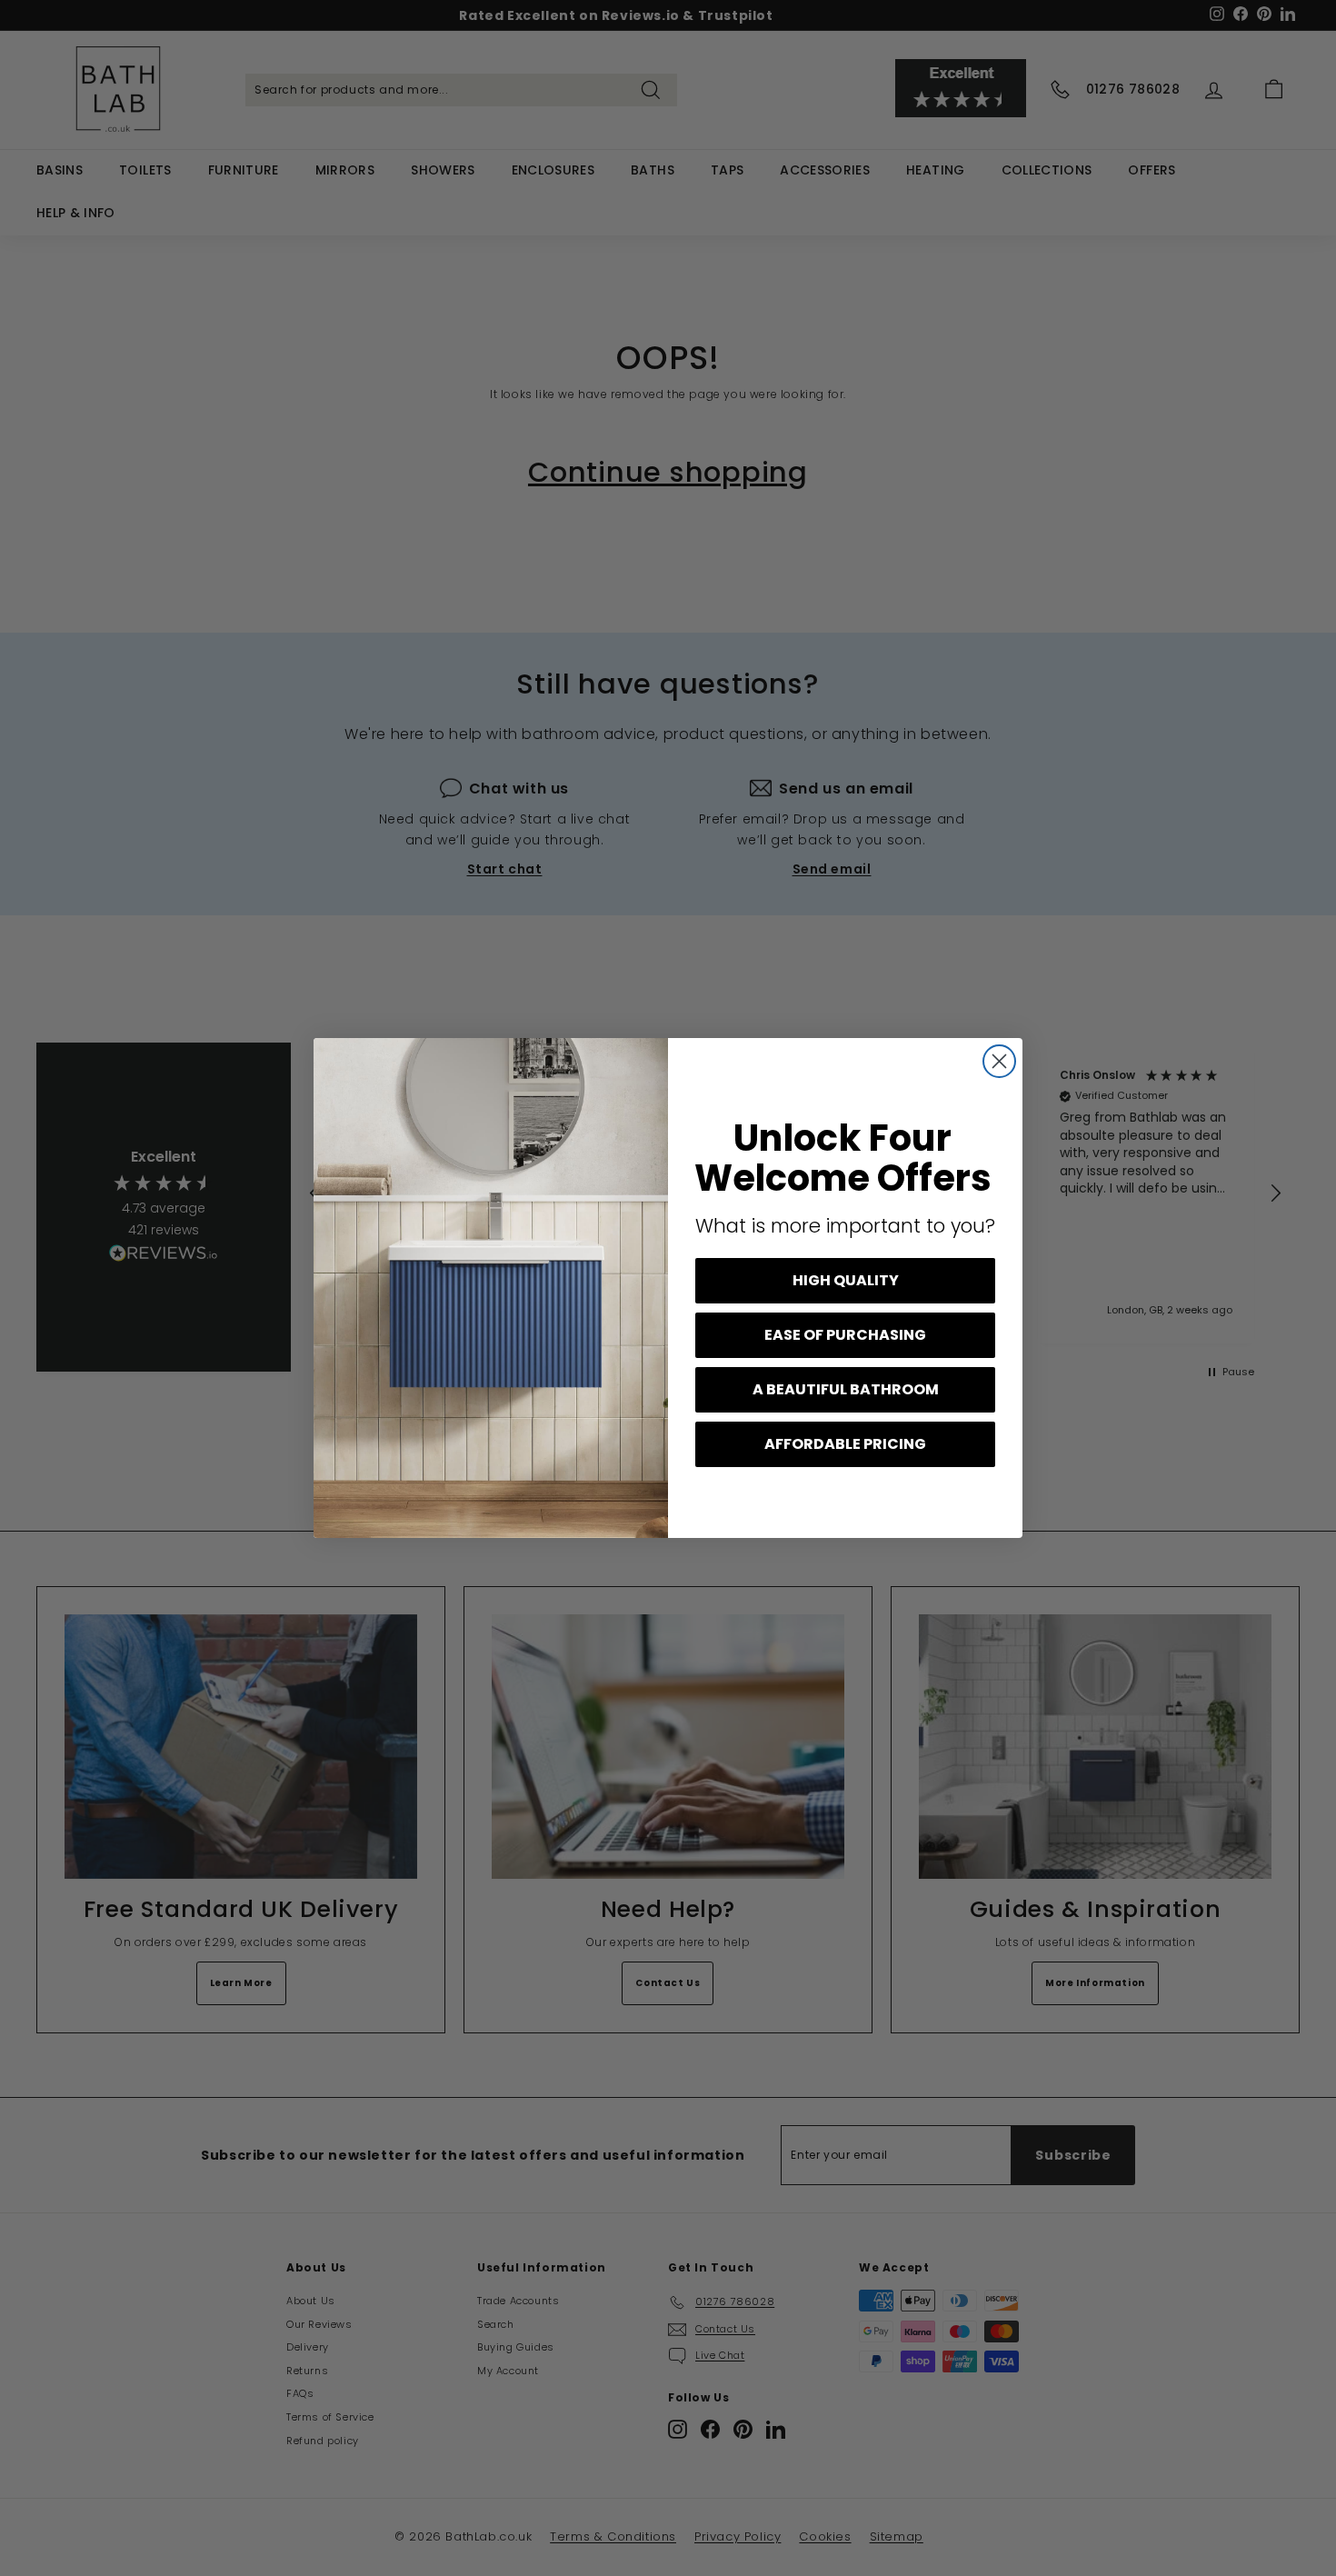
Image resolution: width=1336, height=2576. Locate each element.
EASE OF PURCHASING (845, 1335)
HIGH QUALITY (846, 1280)
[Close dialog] (999, 1061)
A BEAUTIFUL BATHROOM (846, 1389)
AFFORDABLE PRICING (845, 1444)
